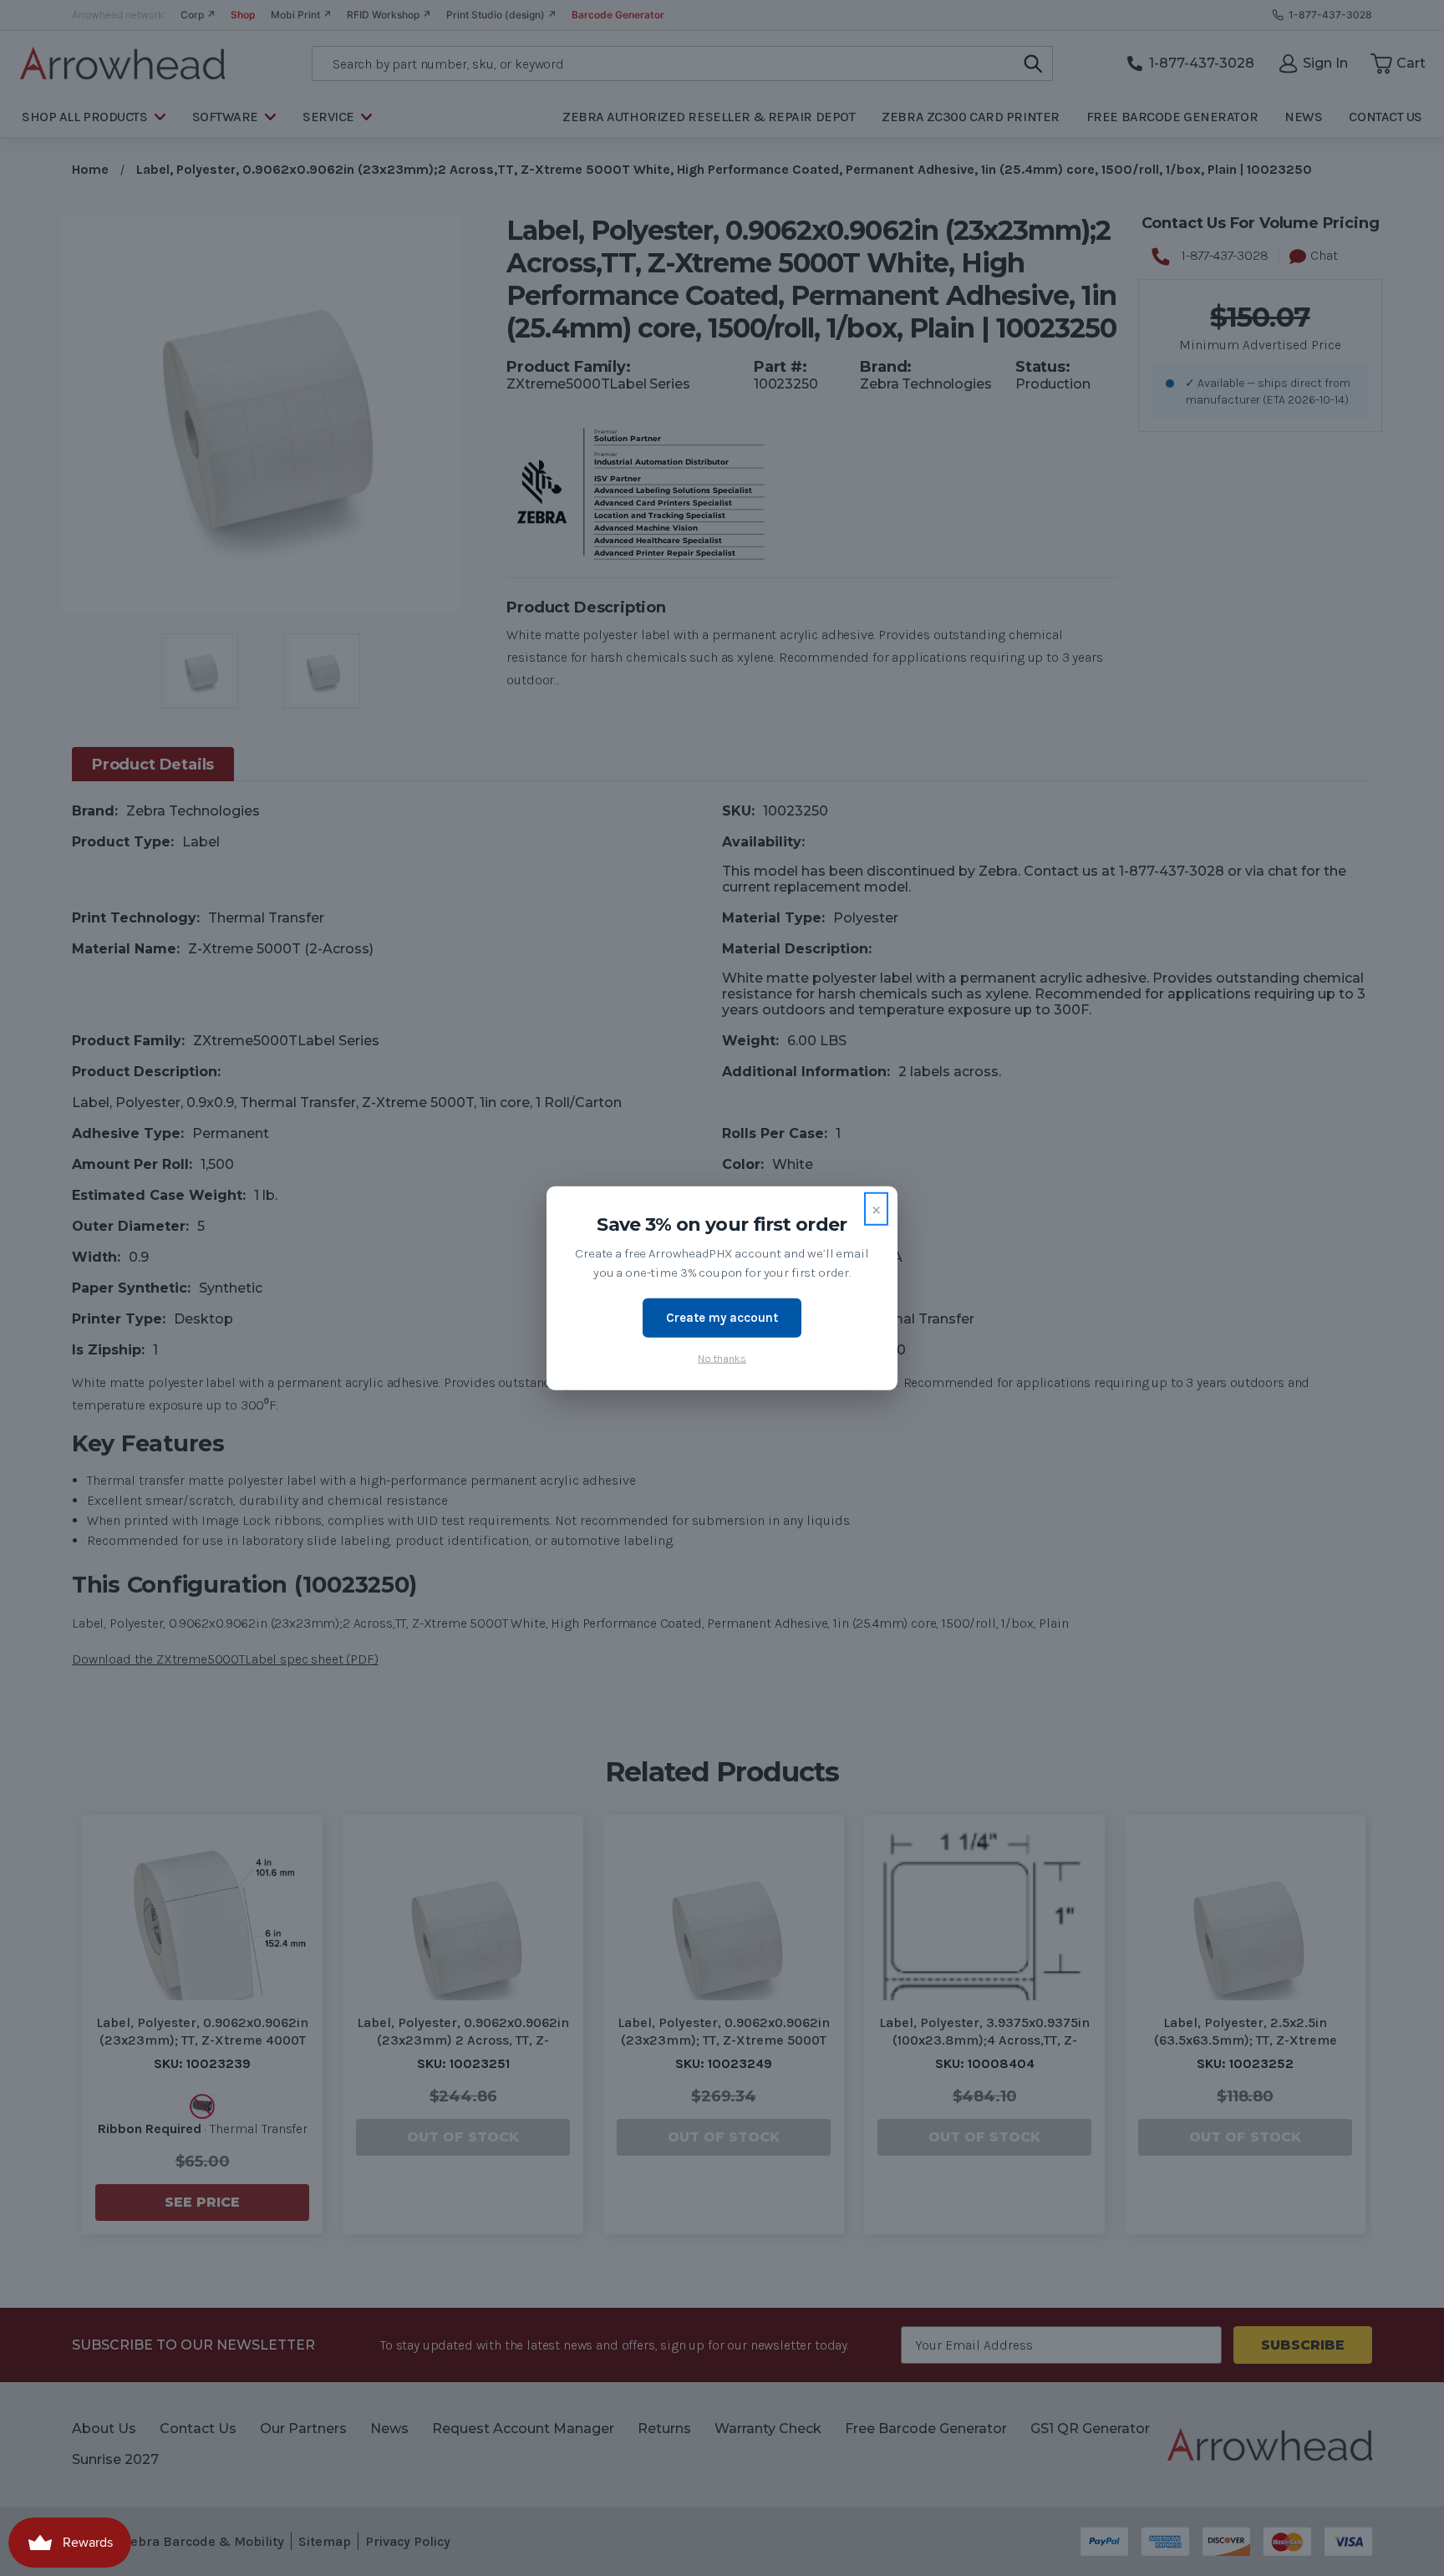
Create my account (722, 1318)
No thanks (722, 1357)
